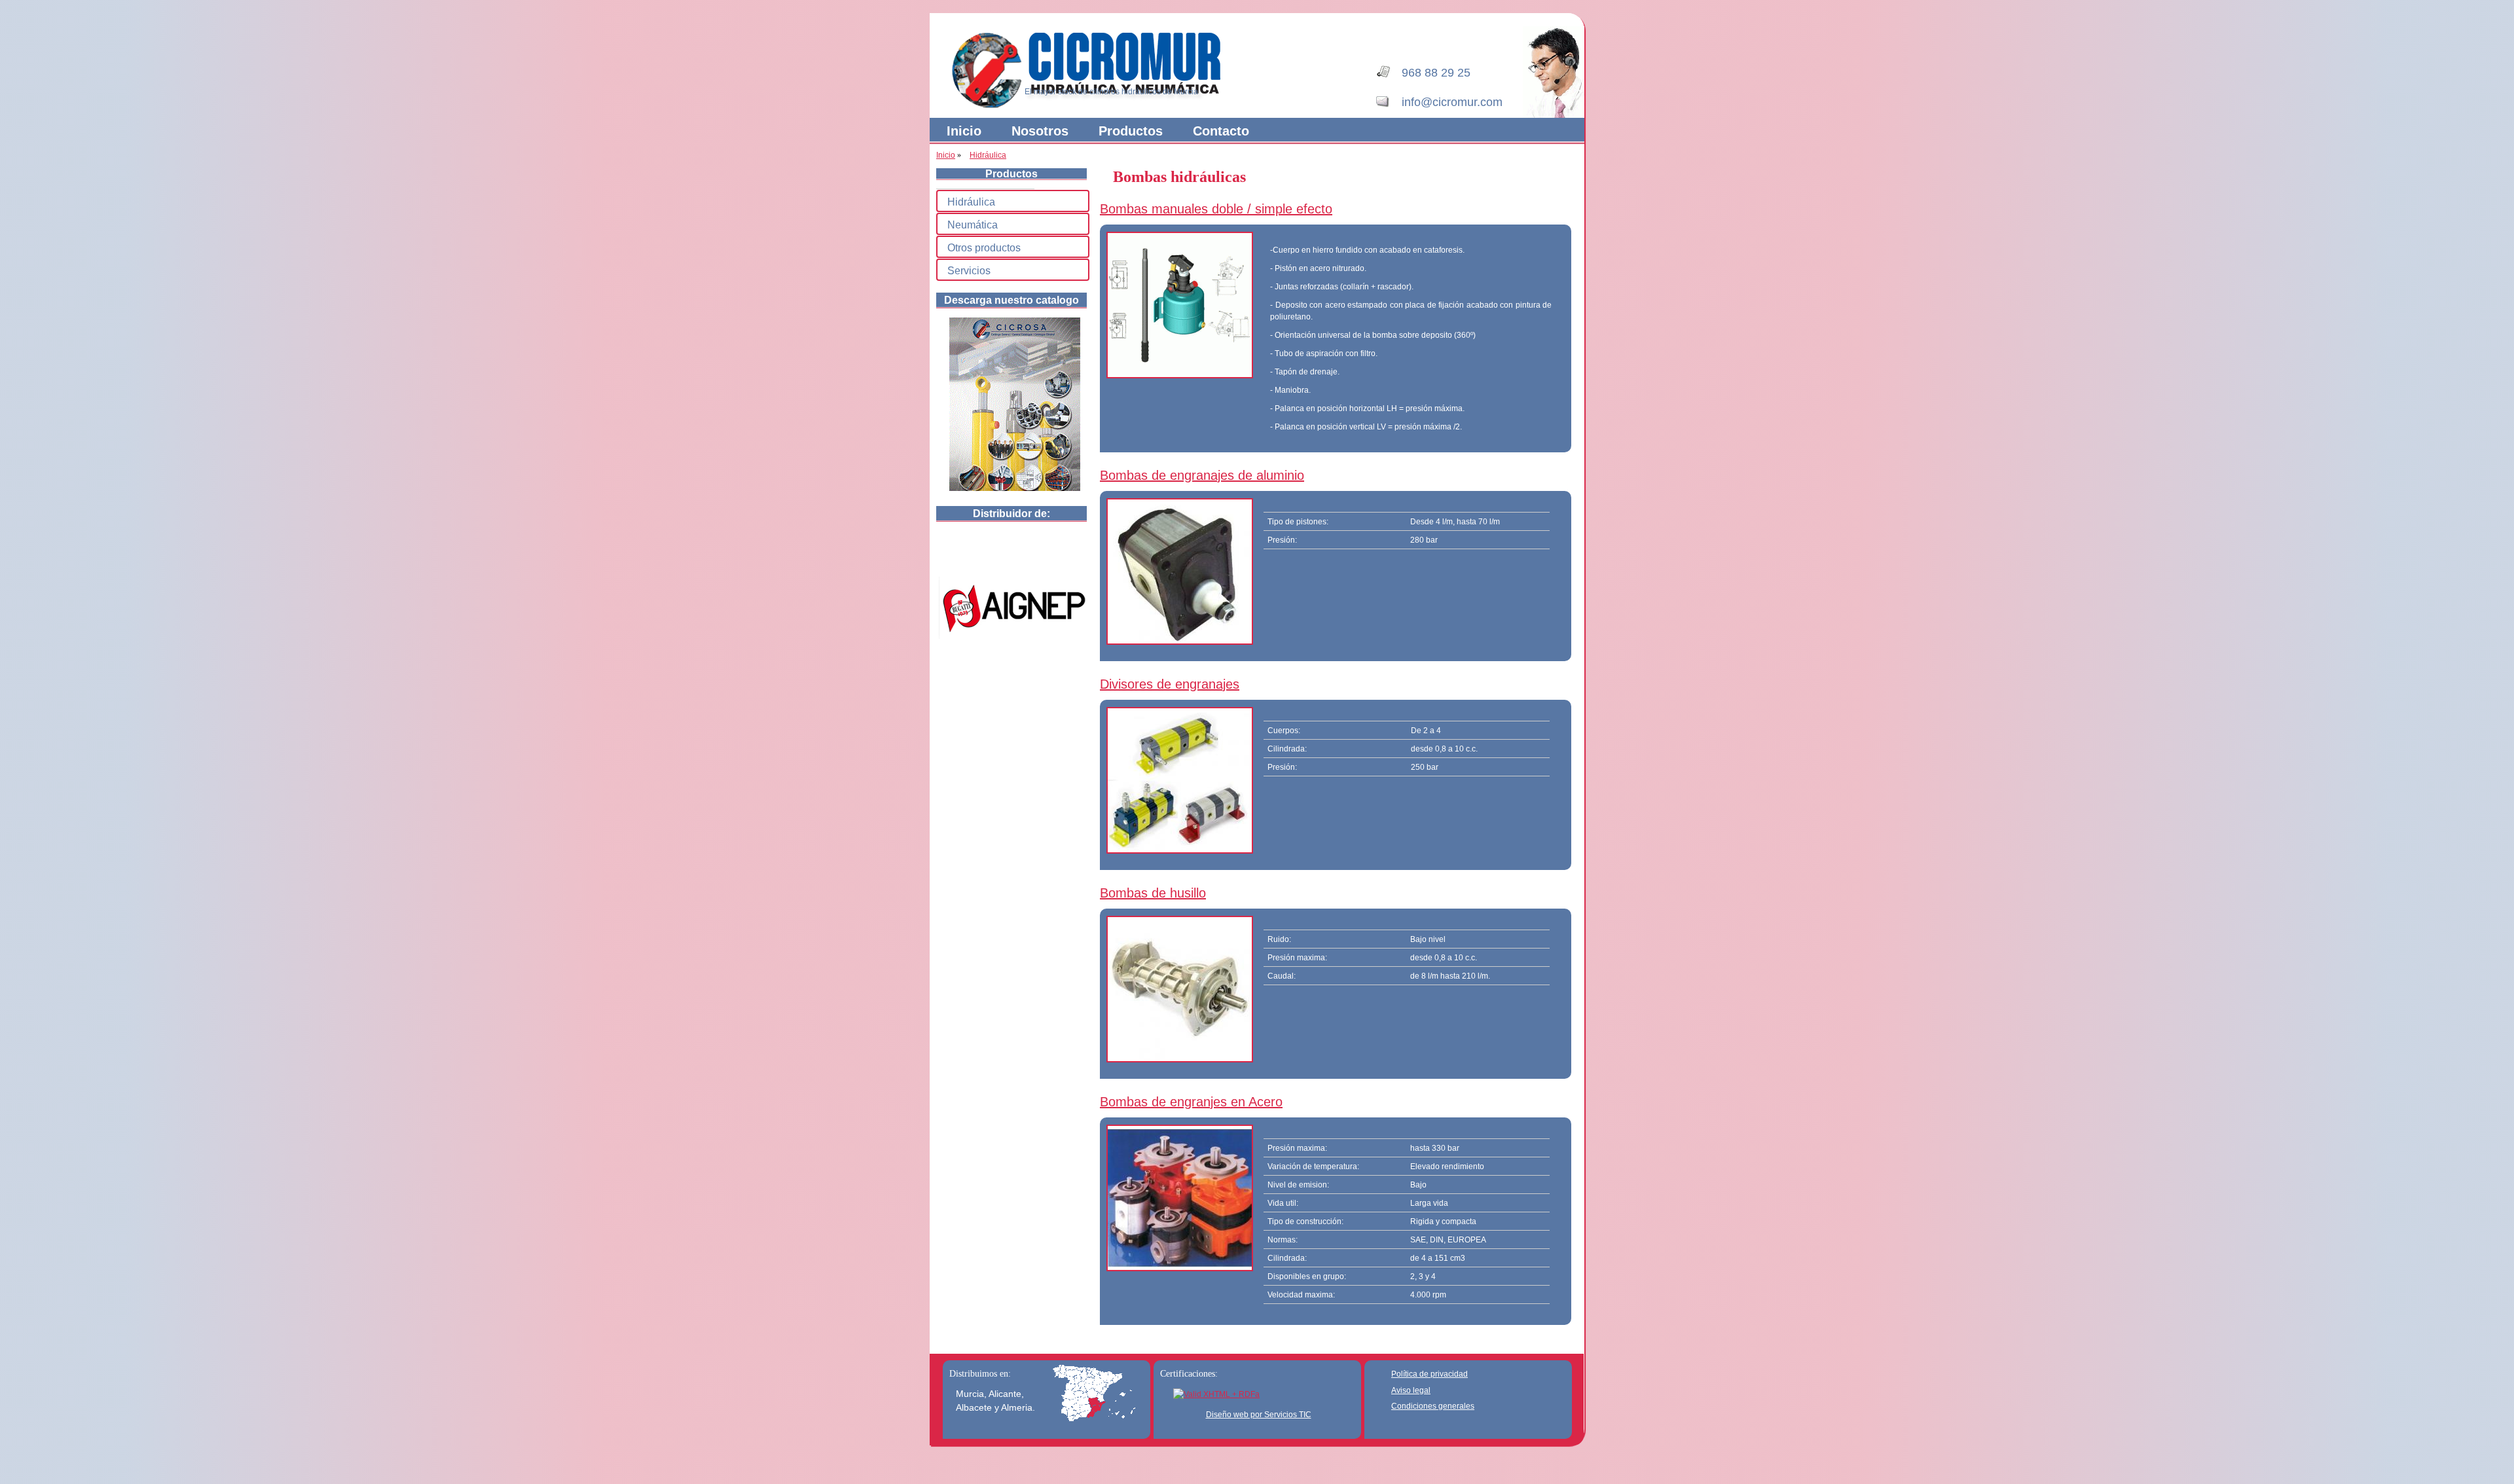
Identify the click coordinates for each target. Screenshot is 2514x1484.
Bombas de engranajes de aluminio (1202, 475)
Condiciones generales (1433, 1406)
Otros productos (984, 248)
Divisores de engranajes (1170, 684)
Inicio (964, 131)
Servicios (969, 271)
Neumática (973, 225)
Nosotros (1040, 131)
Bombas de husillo (1153, 893)
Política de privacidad (1430, 1374)
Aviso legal (1411, 1390)
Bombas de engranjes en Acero (1191, 1102)
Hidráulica (988, 155)
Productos (1131, 131)
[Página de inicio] (1093, 106)
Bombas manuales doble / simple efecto (1216, 209)
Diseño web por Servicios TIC (1259, 1415)
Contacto (1221, 131)
